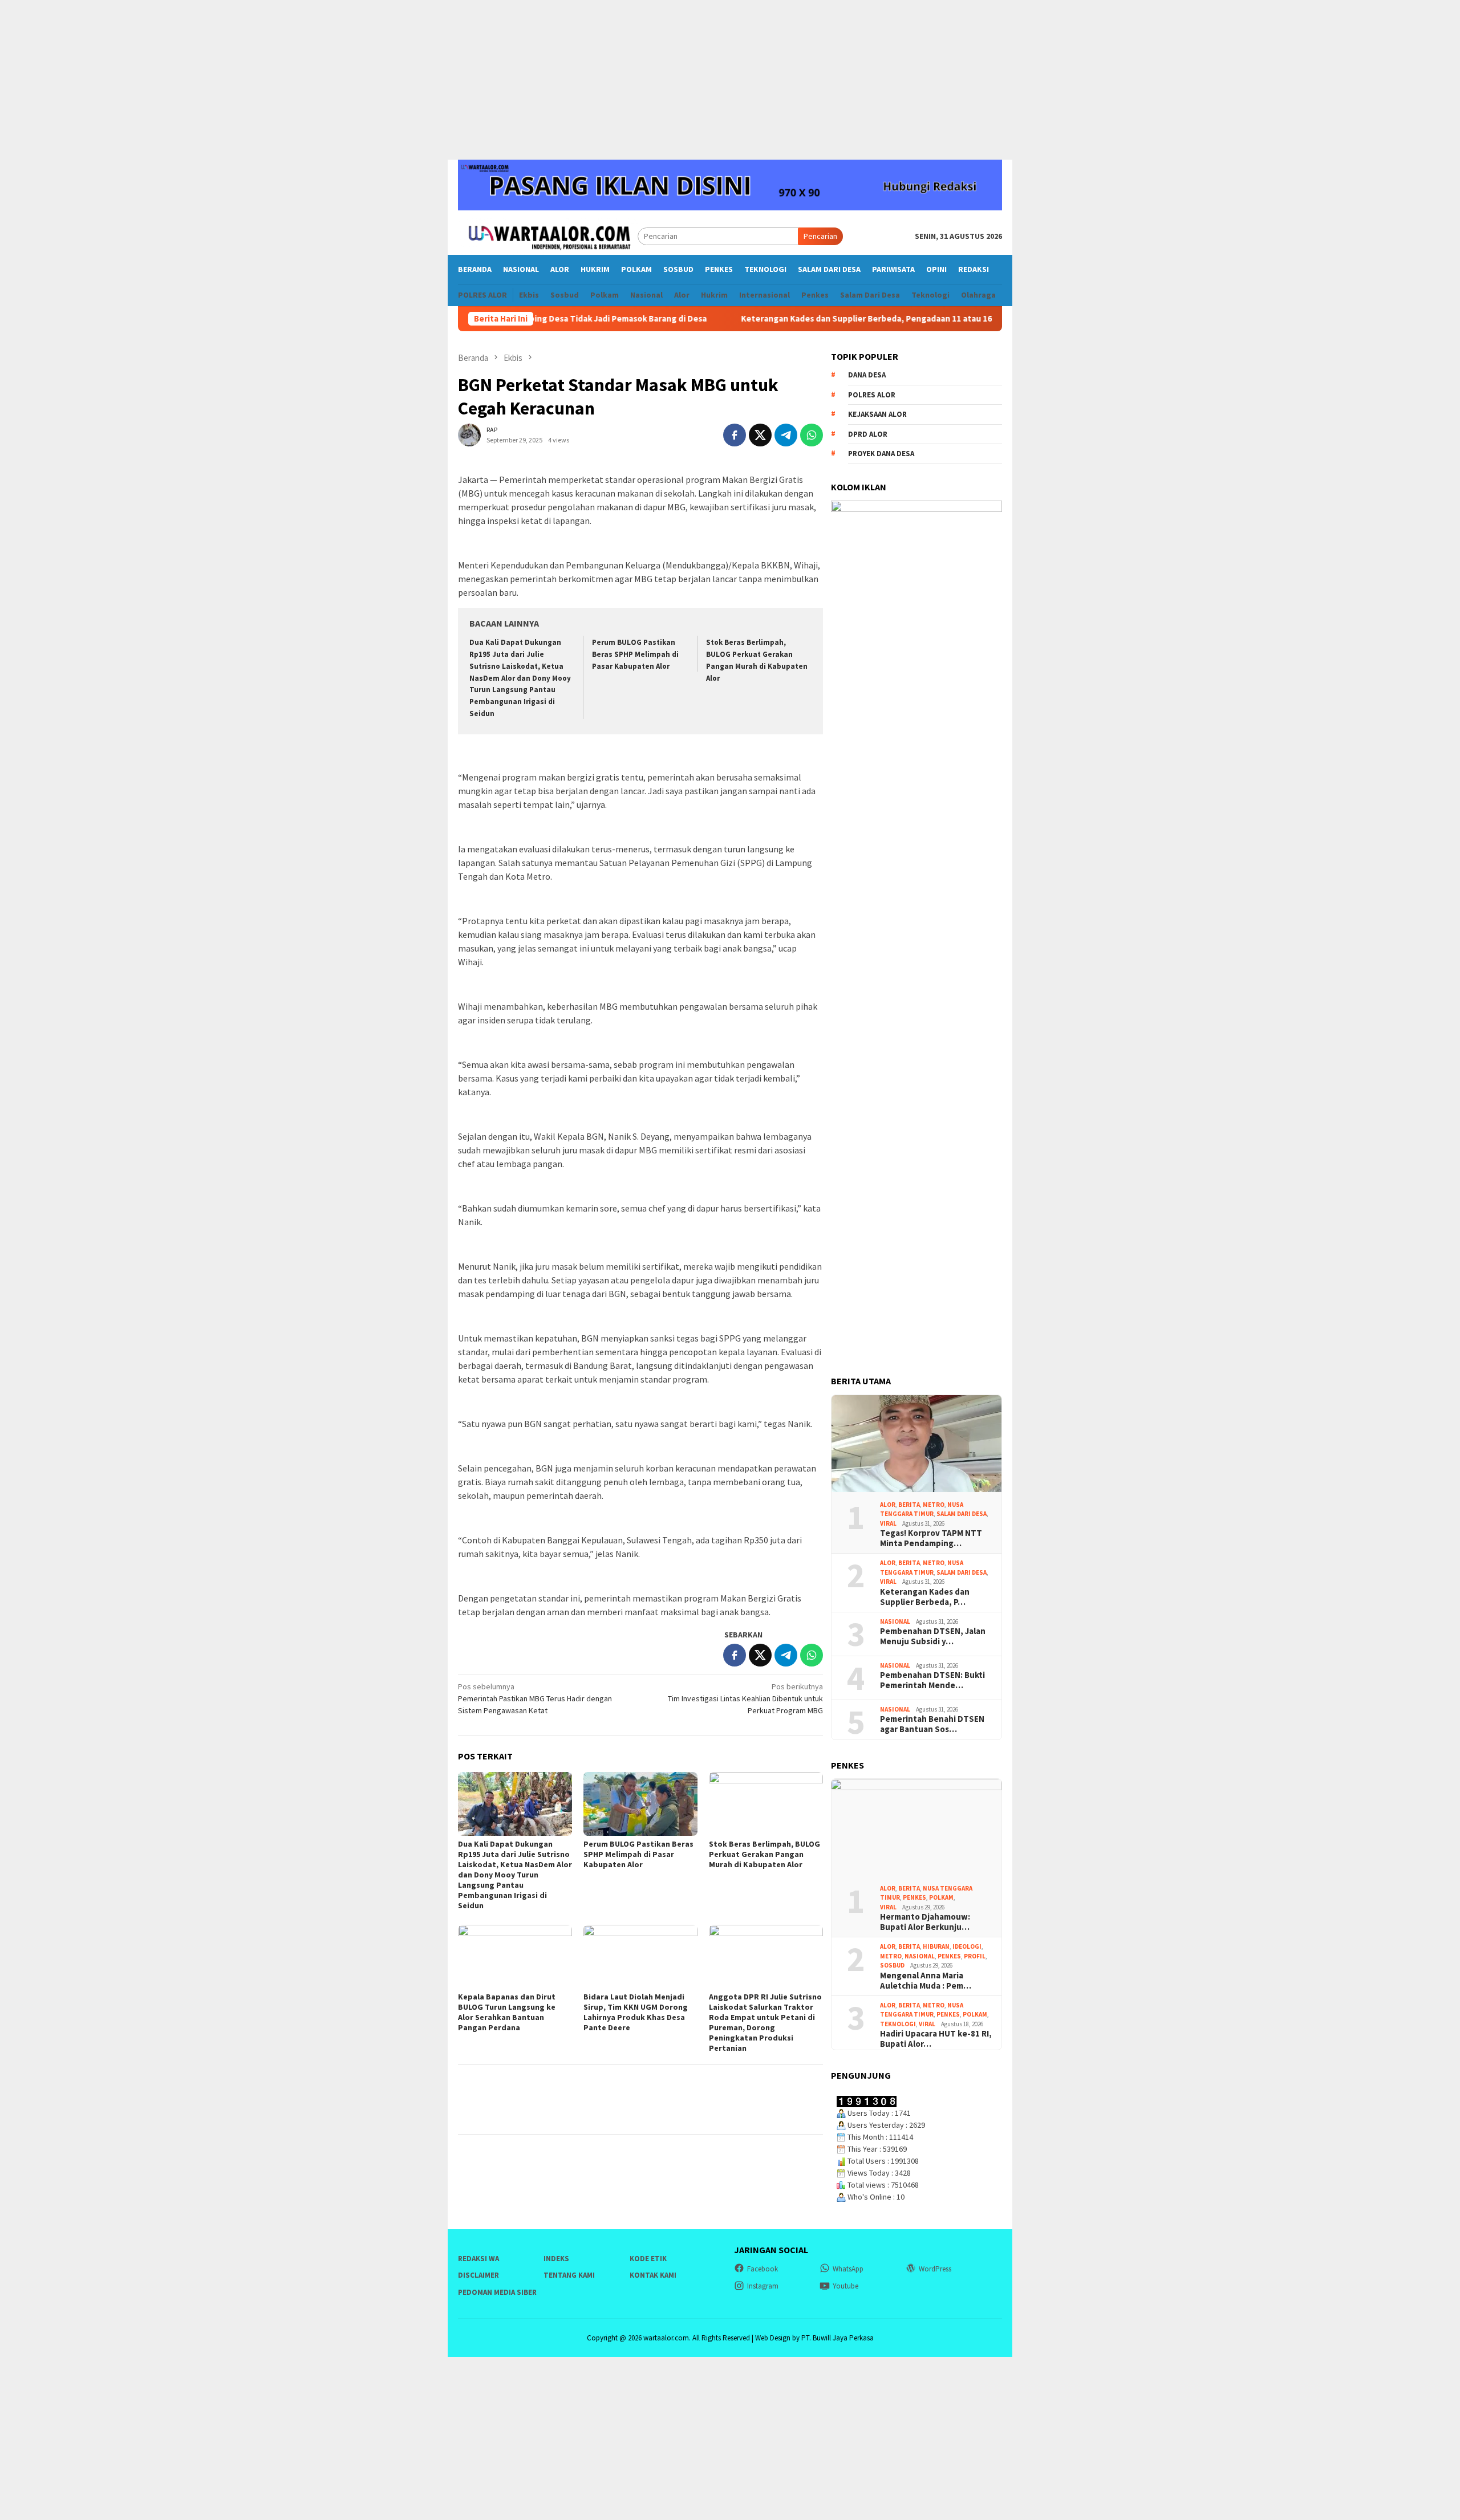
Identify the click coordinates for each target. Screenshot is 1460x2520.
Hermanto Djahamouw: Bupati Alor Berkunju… (925, 1922)
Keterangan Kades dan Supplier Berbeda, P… (925, 1597)
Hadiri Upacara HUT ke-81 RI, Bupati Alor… (936, 2039)
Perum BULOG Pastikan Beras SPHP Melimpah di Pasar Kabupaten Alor (635, 654)
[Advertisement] (730, 80)
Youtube (845, 2286)
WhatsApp (848, 2269)
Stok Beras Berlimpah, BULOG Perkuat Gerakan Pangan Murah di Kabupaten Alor (765, 1854)
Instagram (763, 2286)
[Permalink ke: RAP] (469, 434)
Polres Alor (872, 395)
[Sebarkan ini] (735, 435)
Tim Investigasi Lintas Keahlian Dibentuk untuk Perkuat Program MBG (745, 1698)
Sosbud (892, 1965)
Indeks (556, 2259)
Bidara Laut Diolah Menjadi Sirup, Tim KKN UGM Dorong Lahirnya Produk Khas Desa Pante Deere (636, 2012)
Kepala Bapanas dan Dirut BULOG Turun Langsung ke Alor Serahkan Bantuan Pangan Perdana (507, 2012)
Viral (888, 1523)
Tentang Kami (569, 2275)
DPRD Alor (868, 434)
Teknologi (898, 2024)
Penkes (914, 1897)
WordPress (935, 2269)
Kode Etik (648, 2259)
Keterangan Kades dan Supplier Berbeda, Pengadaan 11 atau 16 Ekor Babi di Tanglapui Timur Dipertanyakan (868, 319)
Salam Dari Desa (962, 1514)
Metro (934, 1505)
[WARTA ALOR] (548, 235)
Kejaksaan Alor (877, 415)
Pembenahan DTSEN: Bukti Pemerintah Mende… (932, 1680)
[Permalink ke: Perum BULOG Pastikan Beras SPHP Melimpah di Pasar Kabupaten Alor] (640, 1804)
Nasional (895, 1621)
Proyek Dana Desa (881, 454)
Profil (975, 1956)
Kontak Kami (653, 2275)
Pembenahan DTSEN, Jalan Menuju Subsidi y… (933, 1636)
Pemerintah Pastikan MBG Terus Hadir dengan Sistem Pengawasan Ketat (535, 1698)
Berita (909, 1505)
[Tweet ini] (760, 435)
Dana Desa (867, 375)
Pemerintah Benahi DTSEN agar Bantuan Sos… (932, 1724)
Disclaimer (478, 2275)
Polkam (941, 1897)
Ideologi (967, 1946)
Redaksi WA (478, 2259)
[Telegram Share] (786, 435)
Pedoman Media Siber (497, 2292)
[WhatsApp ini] (812, 435)
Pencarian (820, 236)
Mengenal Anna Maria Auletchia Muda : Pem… (926, 1981)
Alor (888, 1505)
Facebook (763, 2269)
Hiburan (936, 1946)
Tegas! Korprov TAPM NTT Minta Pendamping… (931, 1538)
